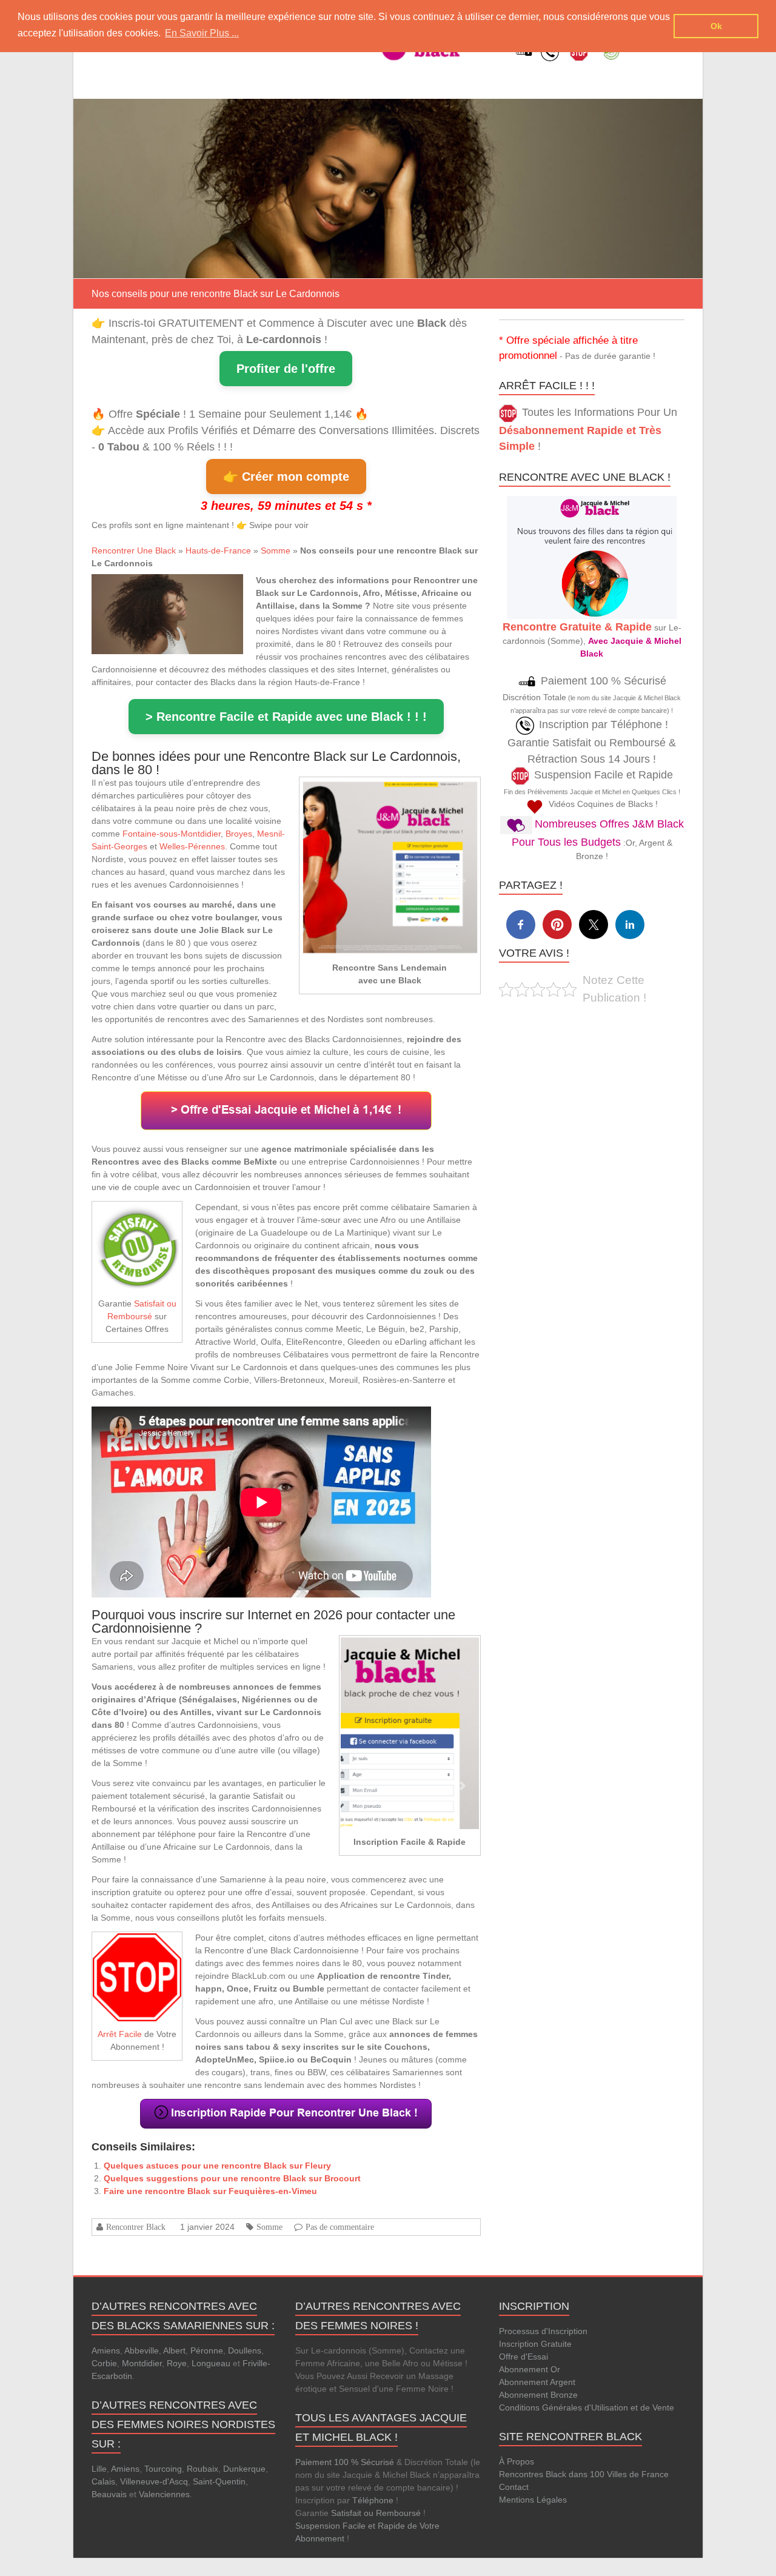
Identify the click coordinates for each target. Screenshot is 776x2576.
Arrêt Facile (120, 2034)
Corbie (104, 2363)
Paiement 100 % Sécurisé (345, 2462)
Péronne (207, 2350)
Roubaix (202, 2469)
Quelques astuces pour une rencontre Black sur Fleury (217, 2166)
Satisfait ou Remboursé (376, 2513)
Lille (99, 2469)
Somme (276, 550)
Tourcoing (163, 2469)
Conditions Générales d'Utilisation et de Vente (587, 2407)
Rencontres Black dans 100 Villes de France (584, 2474)
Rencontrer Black (136, 2227)
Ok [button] (716, 26)
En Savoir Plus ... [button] (202, 33)
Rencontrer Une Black (134, 550)
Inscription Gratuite (535, 2344)
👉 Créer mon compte (286, 477)
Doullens (245, 2350)
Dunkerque (244, 2469)
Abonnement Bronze (538, 2395)
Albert (174, 2350)
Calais (103, 2481)
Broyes (239, 834)
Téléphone (373, 2500)
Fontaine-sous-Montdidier (172, 834)
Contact (514, 2487)
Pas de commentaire (340, 2227)
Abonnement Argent (537, 2382)
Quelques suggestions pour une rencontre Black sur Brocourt (232, 2178)
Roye (177, 2363)
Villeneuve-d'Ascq (154, 2481)
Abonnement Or (530, 2369)
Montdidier (142, 2363)
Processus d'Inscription (543, 2331)
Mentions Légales (533, 2500)
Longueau (211, 2363)
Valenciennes (164, 2494)
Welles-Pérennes (192, 846)
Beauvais (109, 2494)
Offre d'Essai (523, 2357)
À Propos (517, 2461)
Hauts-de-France (218, 550)
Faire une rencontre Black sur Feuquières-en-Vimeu (210, 2191)
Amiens (106, 2350)
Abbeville (142, 2350)
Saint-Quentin (219, 2481)
